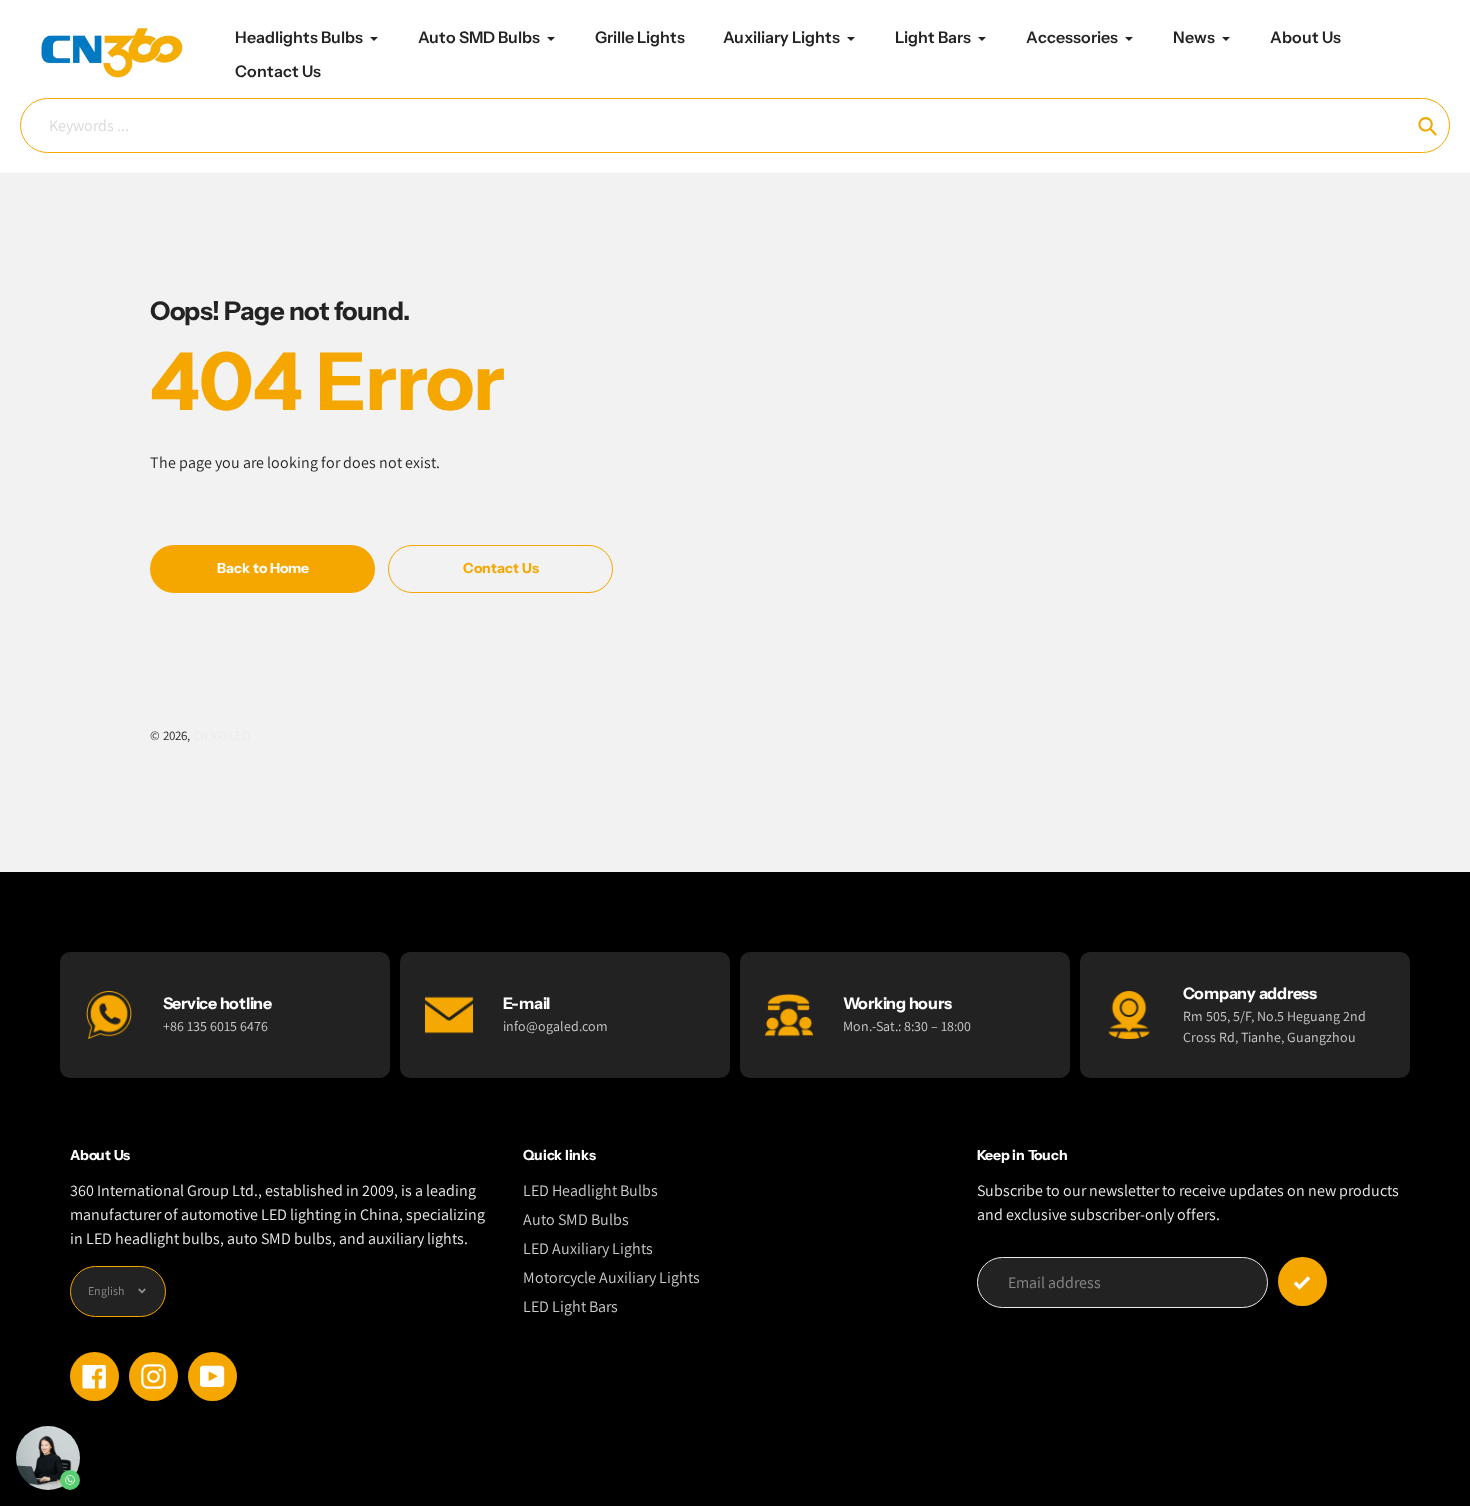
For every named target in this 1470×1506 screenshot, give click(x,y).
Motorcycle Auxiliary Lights (611, 1277)
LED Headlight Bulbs (590, 1190)
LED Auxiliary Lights (588, 1248)
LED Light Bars (570, 1306)
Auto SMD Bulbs (576, 1219)
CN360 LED (221, 735)
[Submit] (1302, 1281)
